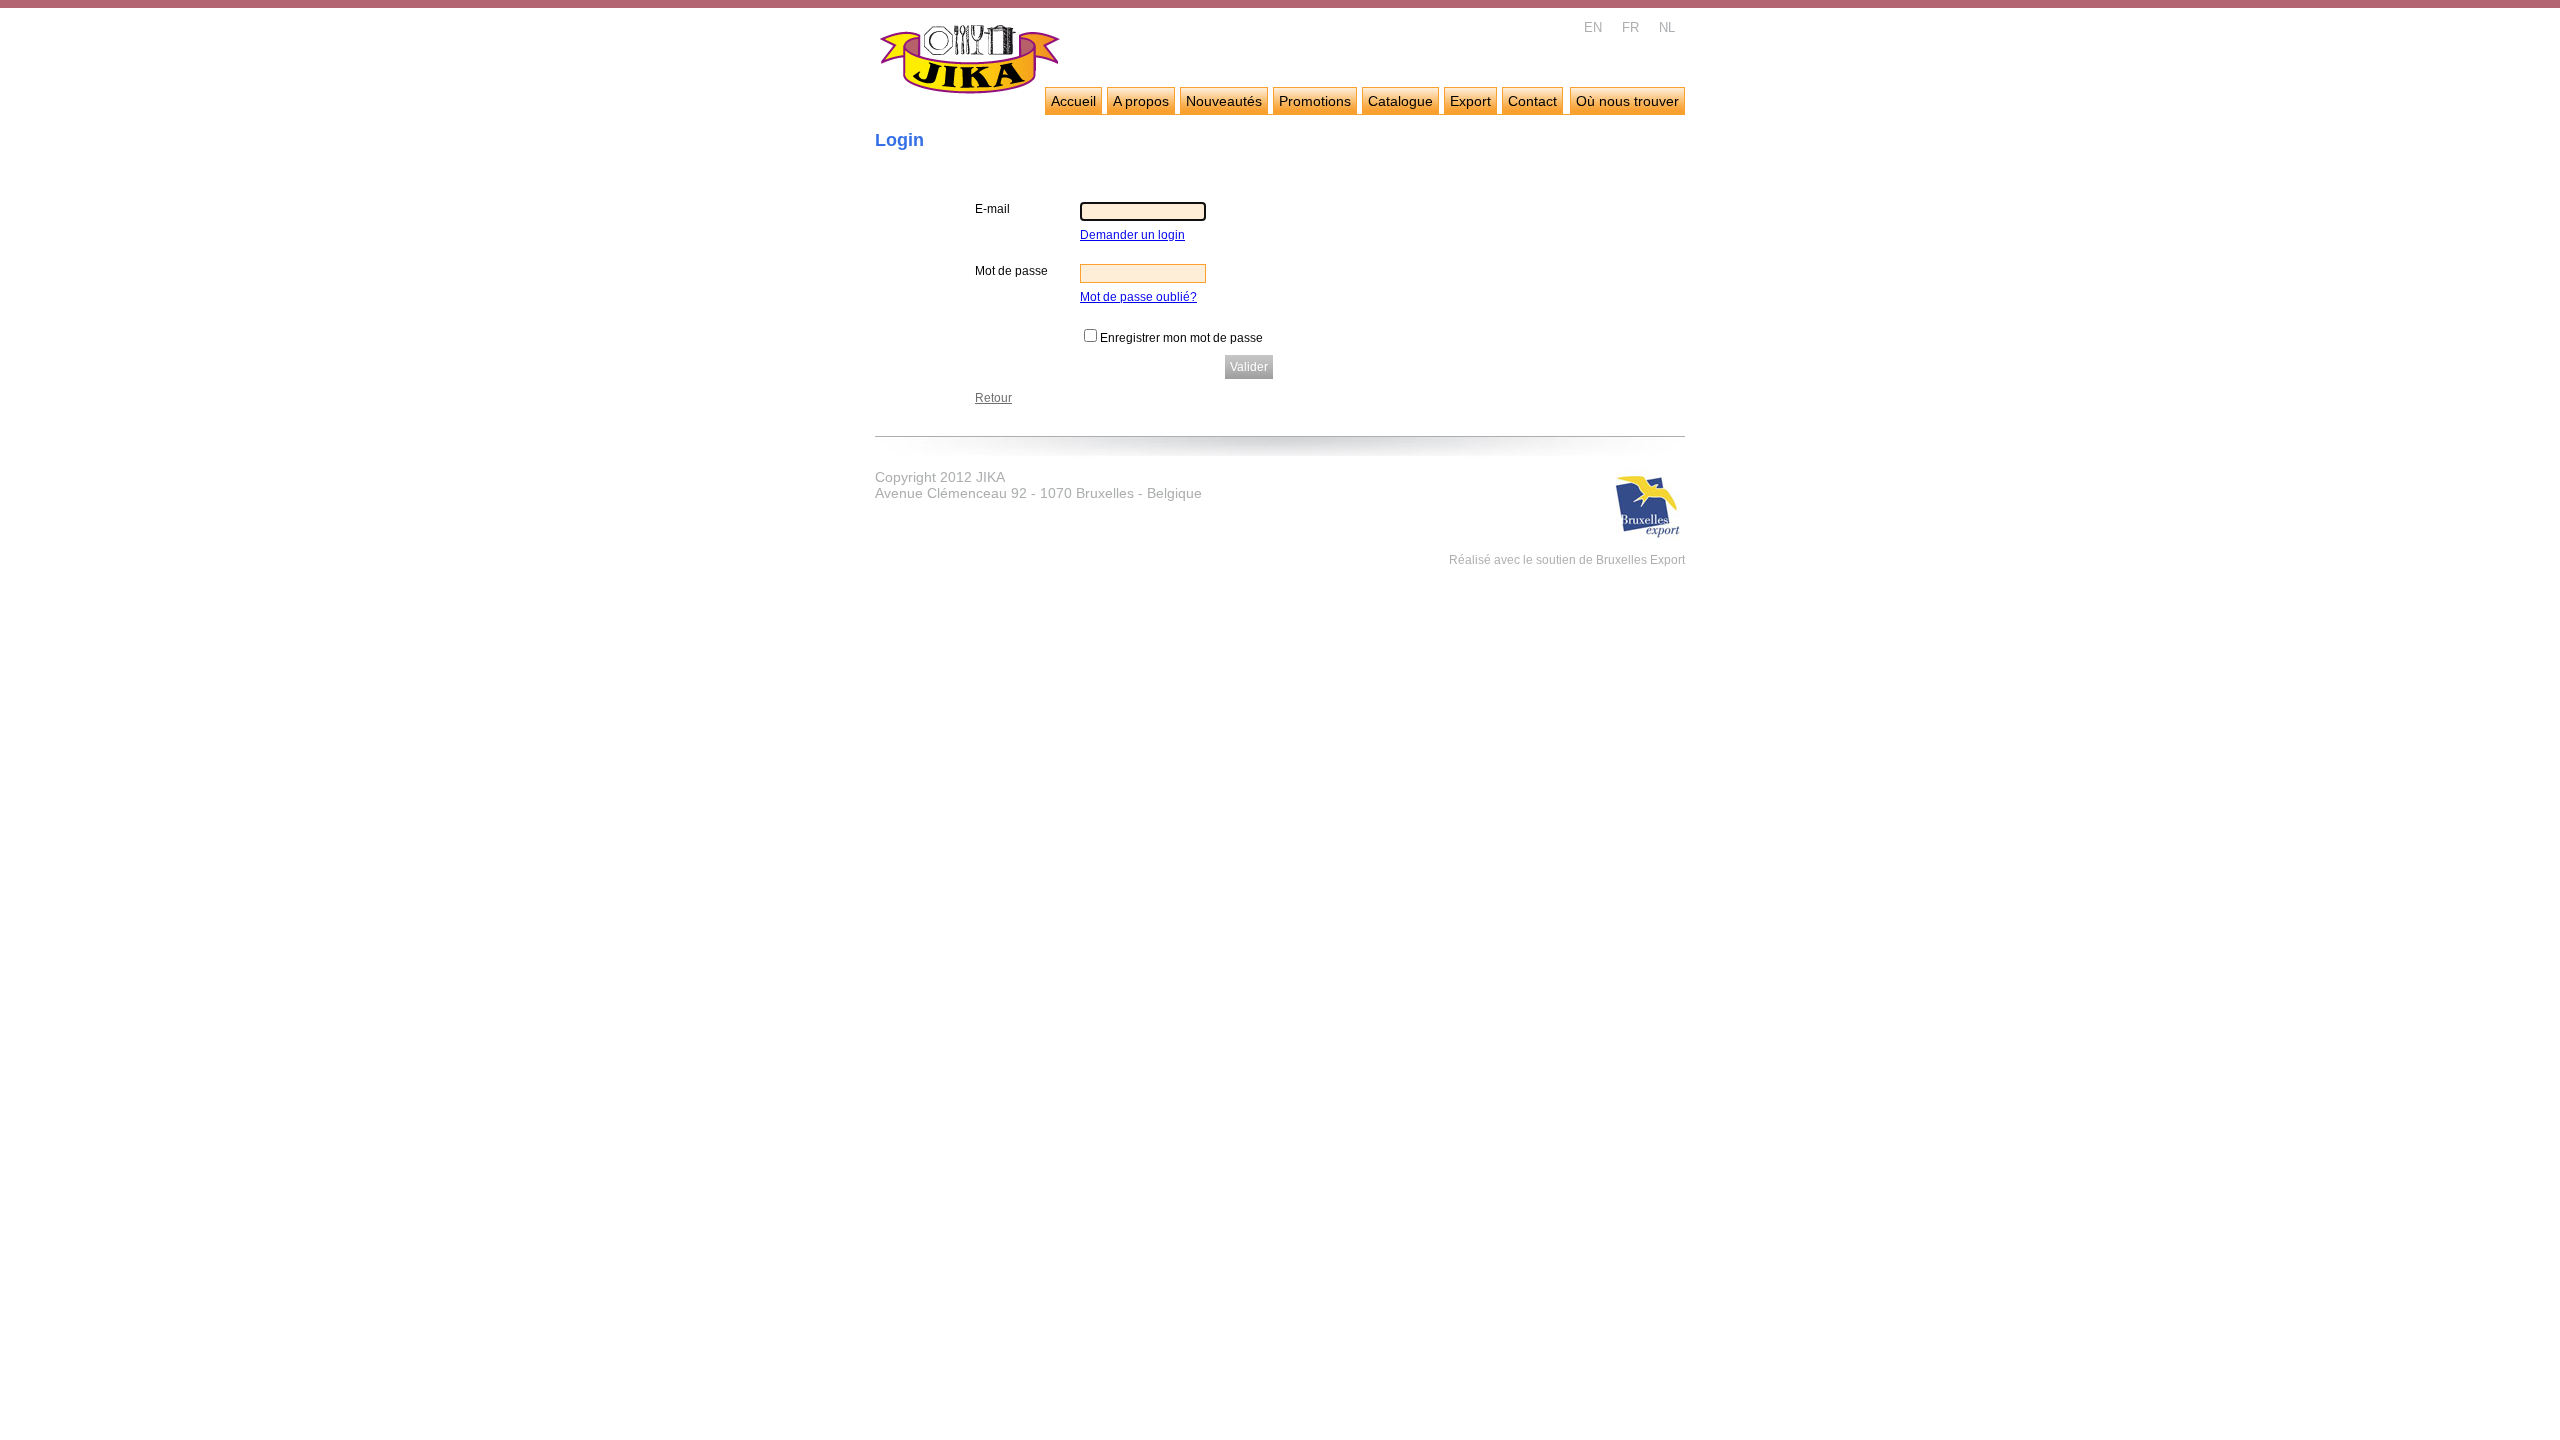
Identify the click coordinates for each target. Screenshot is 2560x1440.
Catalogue (1400, 101)
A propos (1141, 101)
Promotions (1315, 101)
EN (1593, 27)
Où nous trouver (1627, 101)
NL (1667, 27)
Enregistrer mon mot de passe (1181, 338)
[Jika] (970, 62)
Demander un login (1132, 235)
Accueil (1073, 101)
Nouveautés (1224, 101)
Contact (1532, 101)
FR (1630, 27)
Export (1470, 101)
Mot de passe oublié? (1138, 297)
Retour (993, 398)
